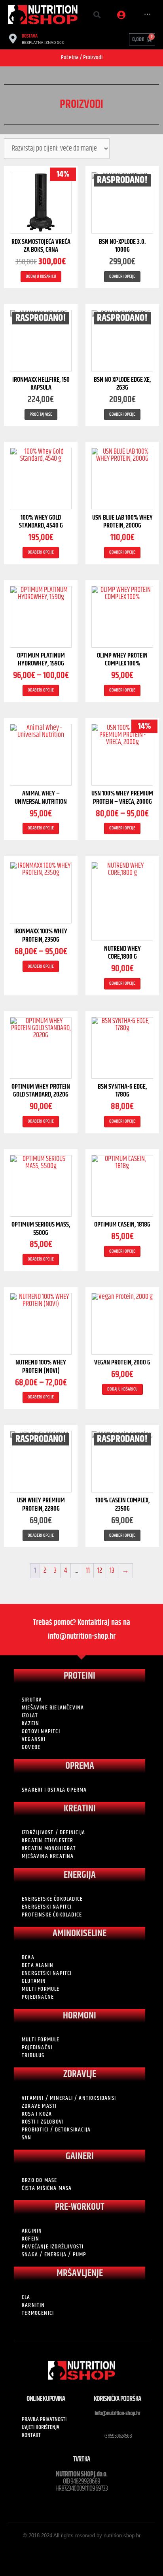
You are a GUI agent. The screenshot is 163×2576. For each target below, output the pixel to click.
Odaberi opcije (122, 276)
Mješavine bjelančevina (53, 1708)
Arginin (32, 2231)
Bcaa (28, 1958)
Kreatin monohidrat (49, 1849)
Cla (26, 2297)
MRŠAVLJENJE (80, 2273)
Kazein (30, 1724)
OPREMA (80, 1766)
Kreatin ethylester (48, 1841)
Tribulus (33, 2056)
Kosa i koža (37, 2114)
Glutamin (34, 1981)
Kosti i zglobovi (43, 2122)
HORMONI (80, 2016)
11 (88, 1571)
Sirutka (32, 1700)
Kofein (30, 2239)
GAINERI (80, 2156)
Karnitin (33, 2305)
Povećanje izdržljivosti (53, 2247)
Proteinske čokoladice (52, 1915)
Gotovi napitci (41, 1732)
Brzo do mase (39, 2180)
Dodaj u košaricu (41, 276)
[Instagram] (89, 2551)
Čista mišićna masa (47, 2188)
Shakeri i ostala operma (54, 1790)
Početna (70, 57)
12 (100, 1571)
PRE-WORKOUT (80, 2207)
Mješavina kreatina (48, 1856)
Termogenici (38, 2313)
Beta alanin (38, 1965)
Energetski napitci (47, 1907)
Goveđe (31, 1747)
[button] (97, 15)
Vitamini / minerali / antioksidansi (69, 2098)
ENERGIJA (80, 1875)
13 (112, 1571)
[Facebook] (74, 2551)
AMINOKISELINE (80, 1933)
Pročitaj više (41, 414)
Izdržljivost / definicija (53, 1833)
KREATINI (80, 1809)
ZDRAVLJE (80, 2074)
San (27, 2138)
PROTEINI (80, 1676)
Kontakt (31, 2435)
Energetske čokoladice (52, 1899)
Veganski (34, 1739)
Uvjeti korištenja (41, 2427)
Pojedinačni (37, 2048)
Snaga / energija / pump (54, 2255)
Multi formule (41, 1989)
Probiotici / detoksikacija (56, 2130)
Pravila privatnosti (44, 2420)
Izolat (30, 1716)
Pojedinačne (38, 1997)
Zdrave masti (39, 2106)
